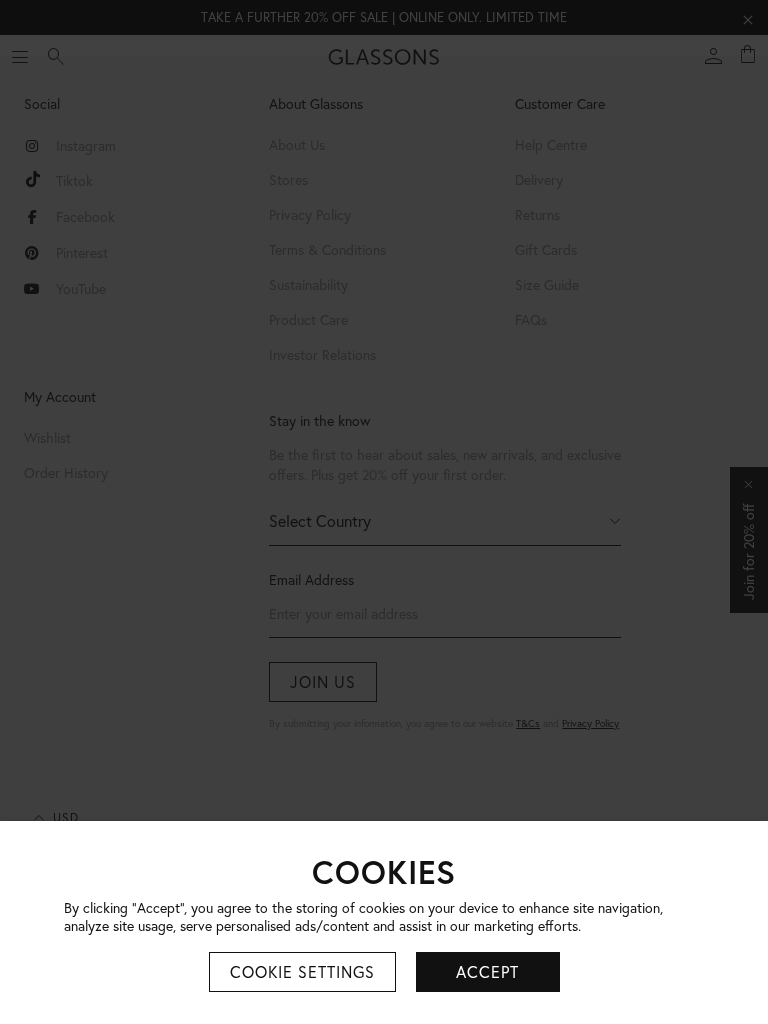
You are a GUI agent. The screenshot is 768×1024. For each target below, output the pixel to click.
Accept (487, 972)
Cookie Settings (302, 972)
